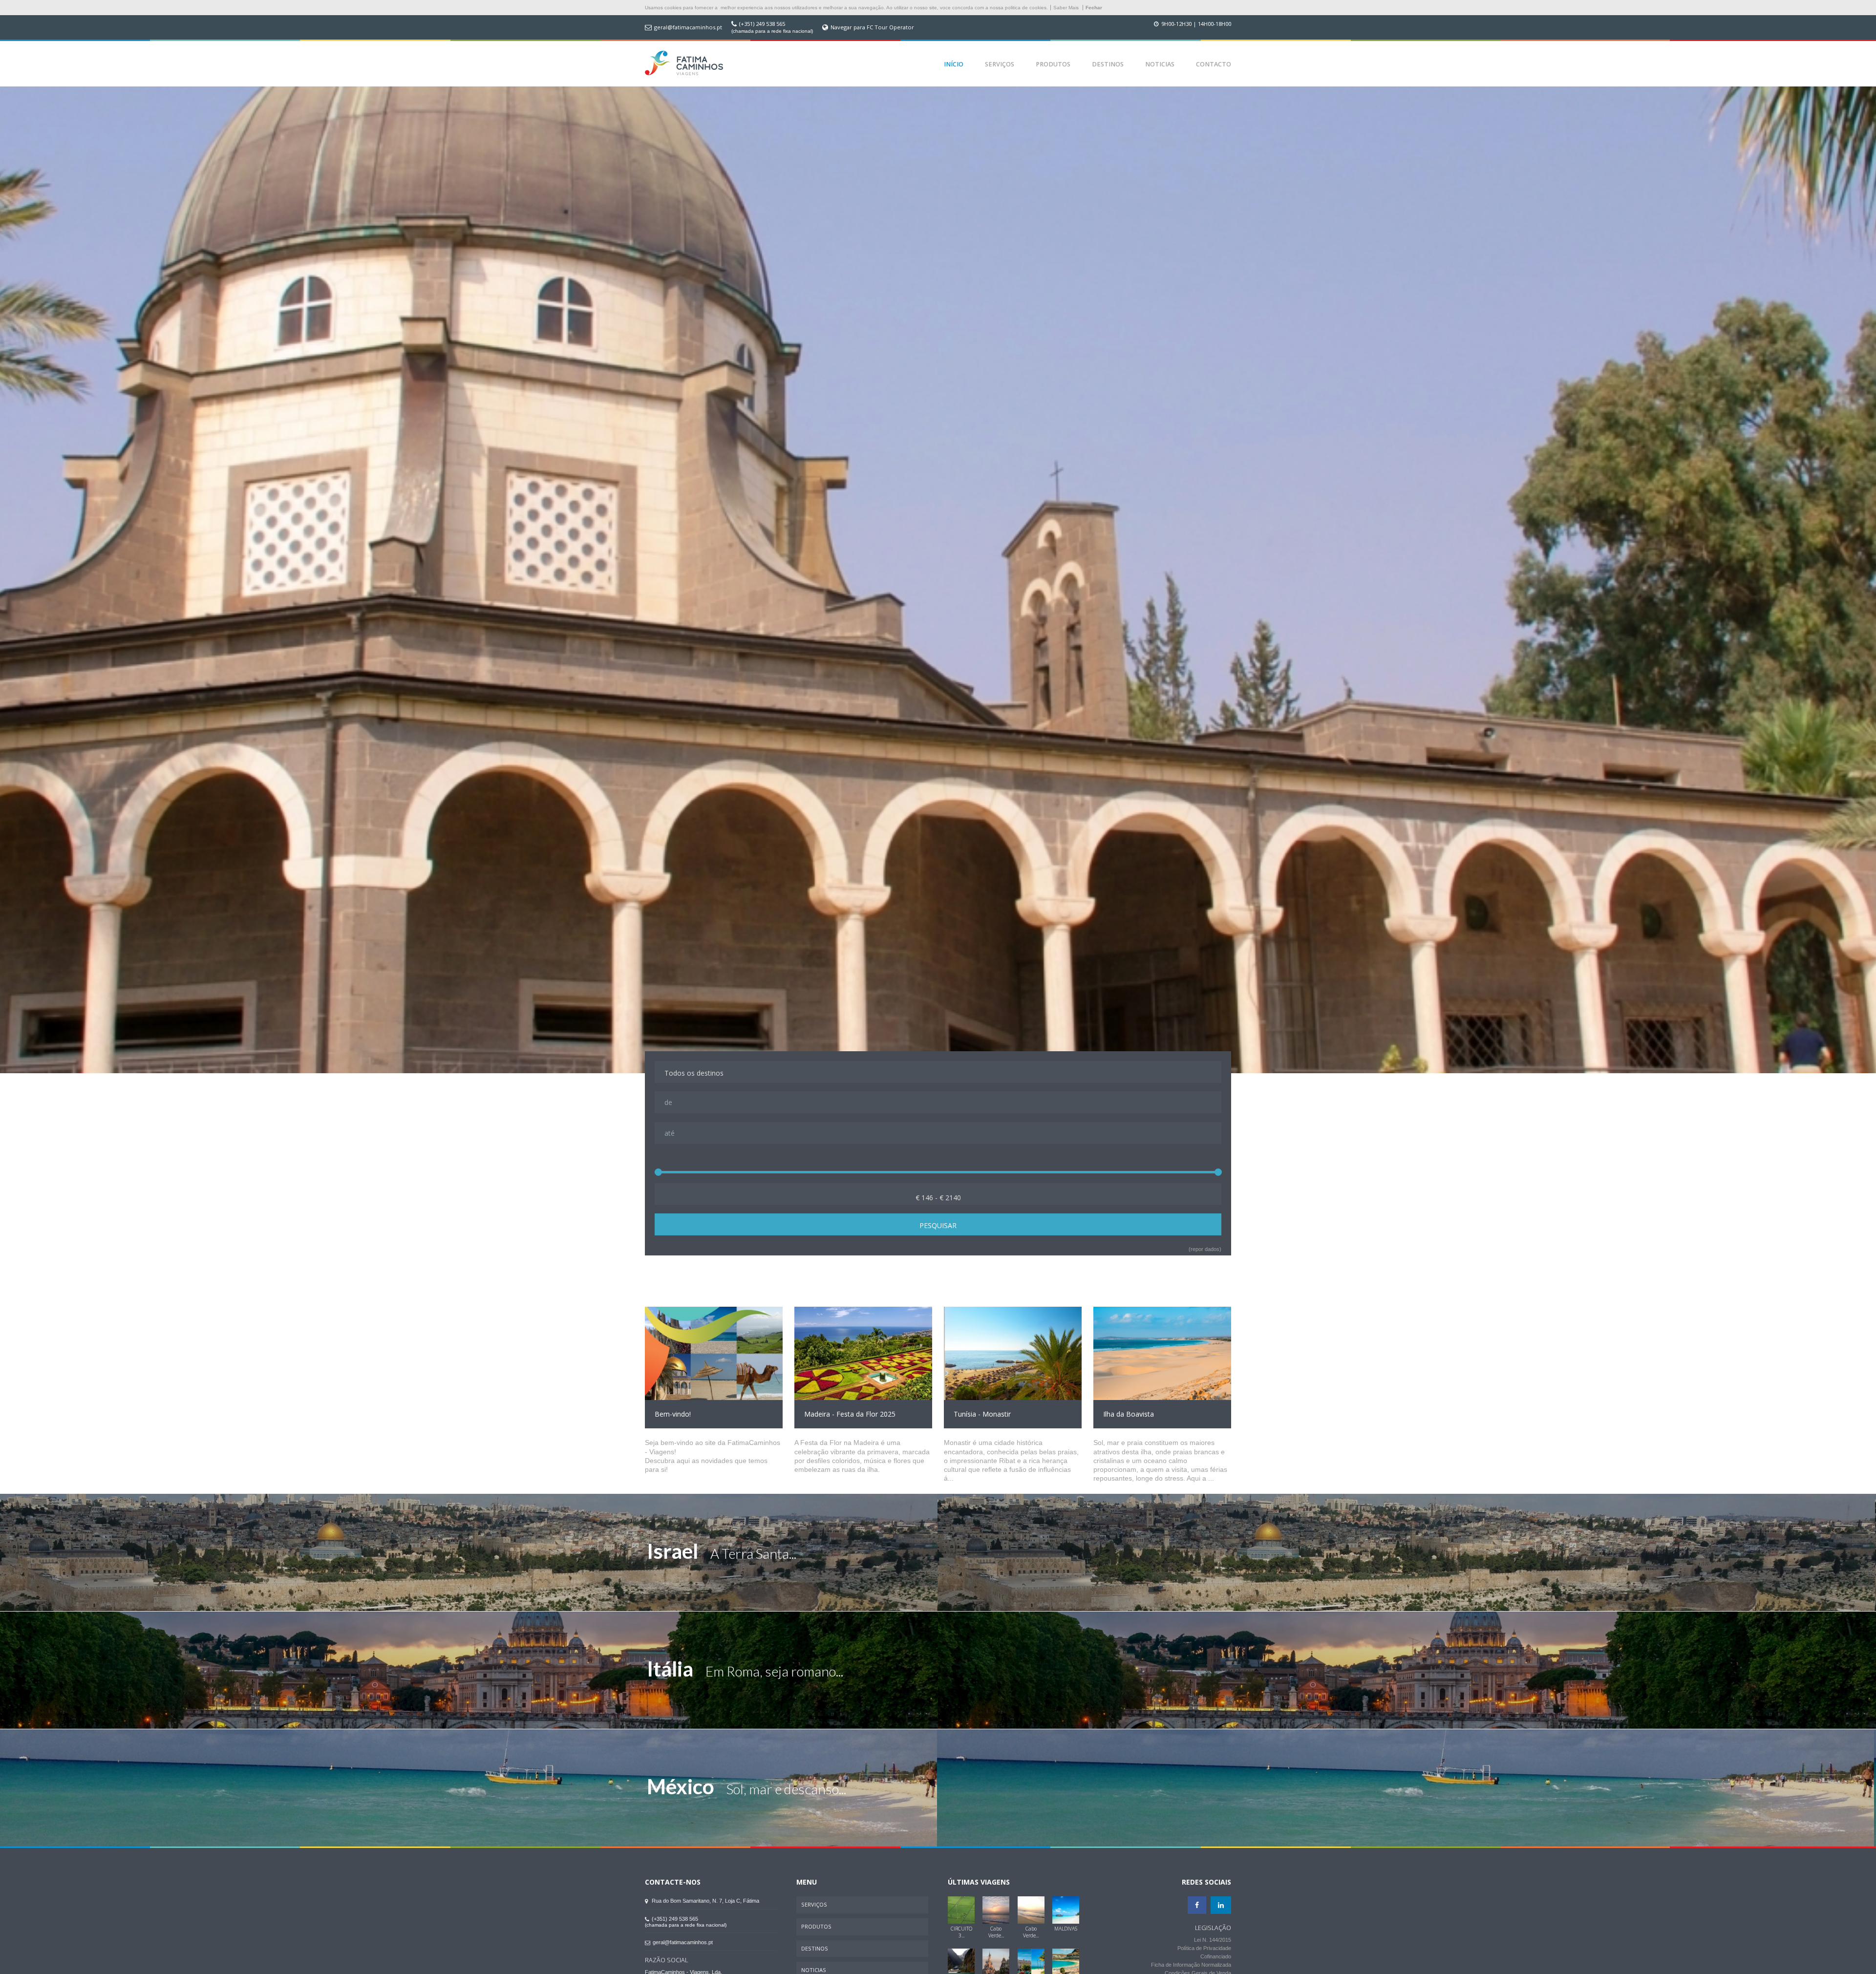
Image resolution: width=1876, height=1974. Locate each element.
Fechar (1094, 8)
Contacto (1214, 64)
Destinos (1108, 64)
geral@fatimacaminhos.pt (688, 27)
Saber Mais (1066, 8)
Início (954, 64)
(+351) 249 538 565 (762, 24)
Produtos (1053, 64)
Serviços (1000, 64)
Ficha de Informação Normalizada (1191, 1965)
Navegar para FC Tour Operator (872, 27)
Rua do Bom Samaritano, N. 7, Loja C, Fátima (705, 1901)
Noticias (1160, 64)
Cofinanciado (1216, 1956)
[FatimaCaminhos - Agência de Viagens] (684, 64)
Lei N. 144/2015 (1213, 1940)
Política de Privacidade (1204, 1948)
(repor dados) (1205, 1249)
